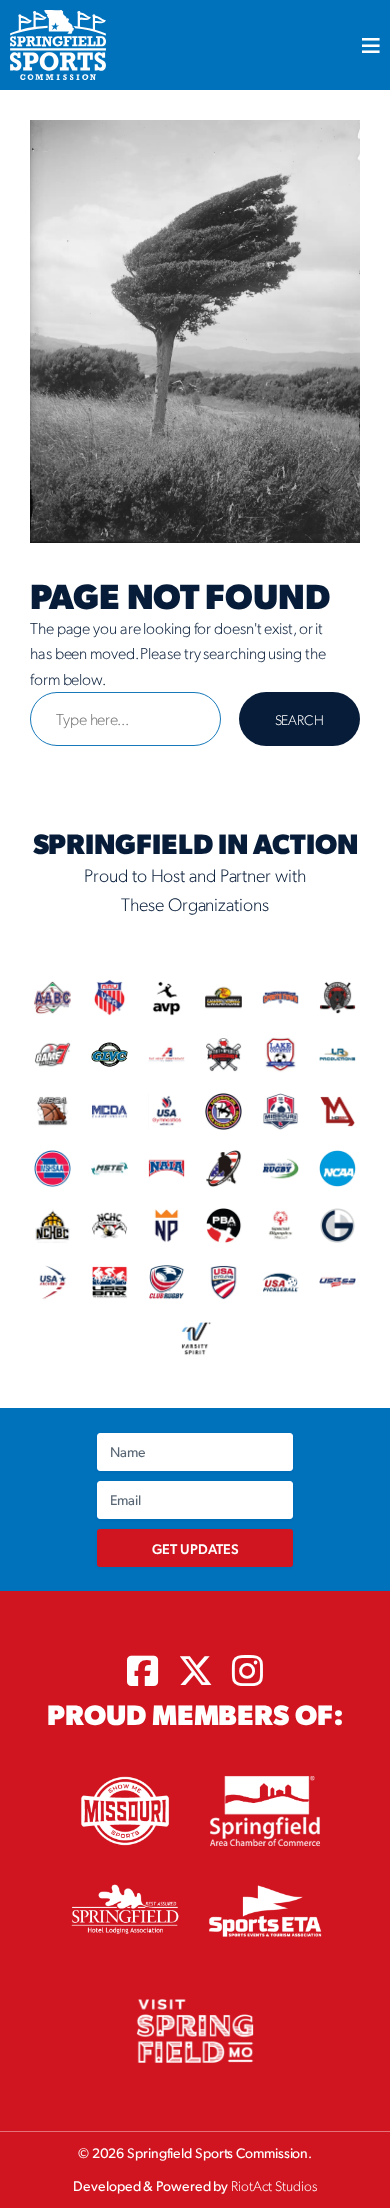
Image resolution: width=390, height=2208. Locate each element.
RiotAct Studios (274, 2185)
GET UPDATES (195, 1548)
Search (299, 719)
